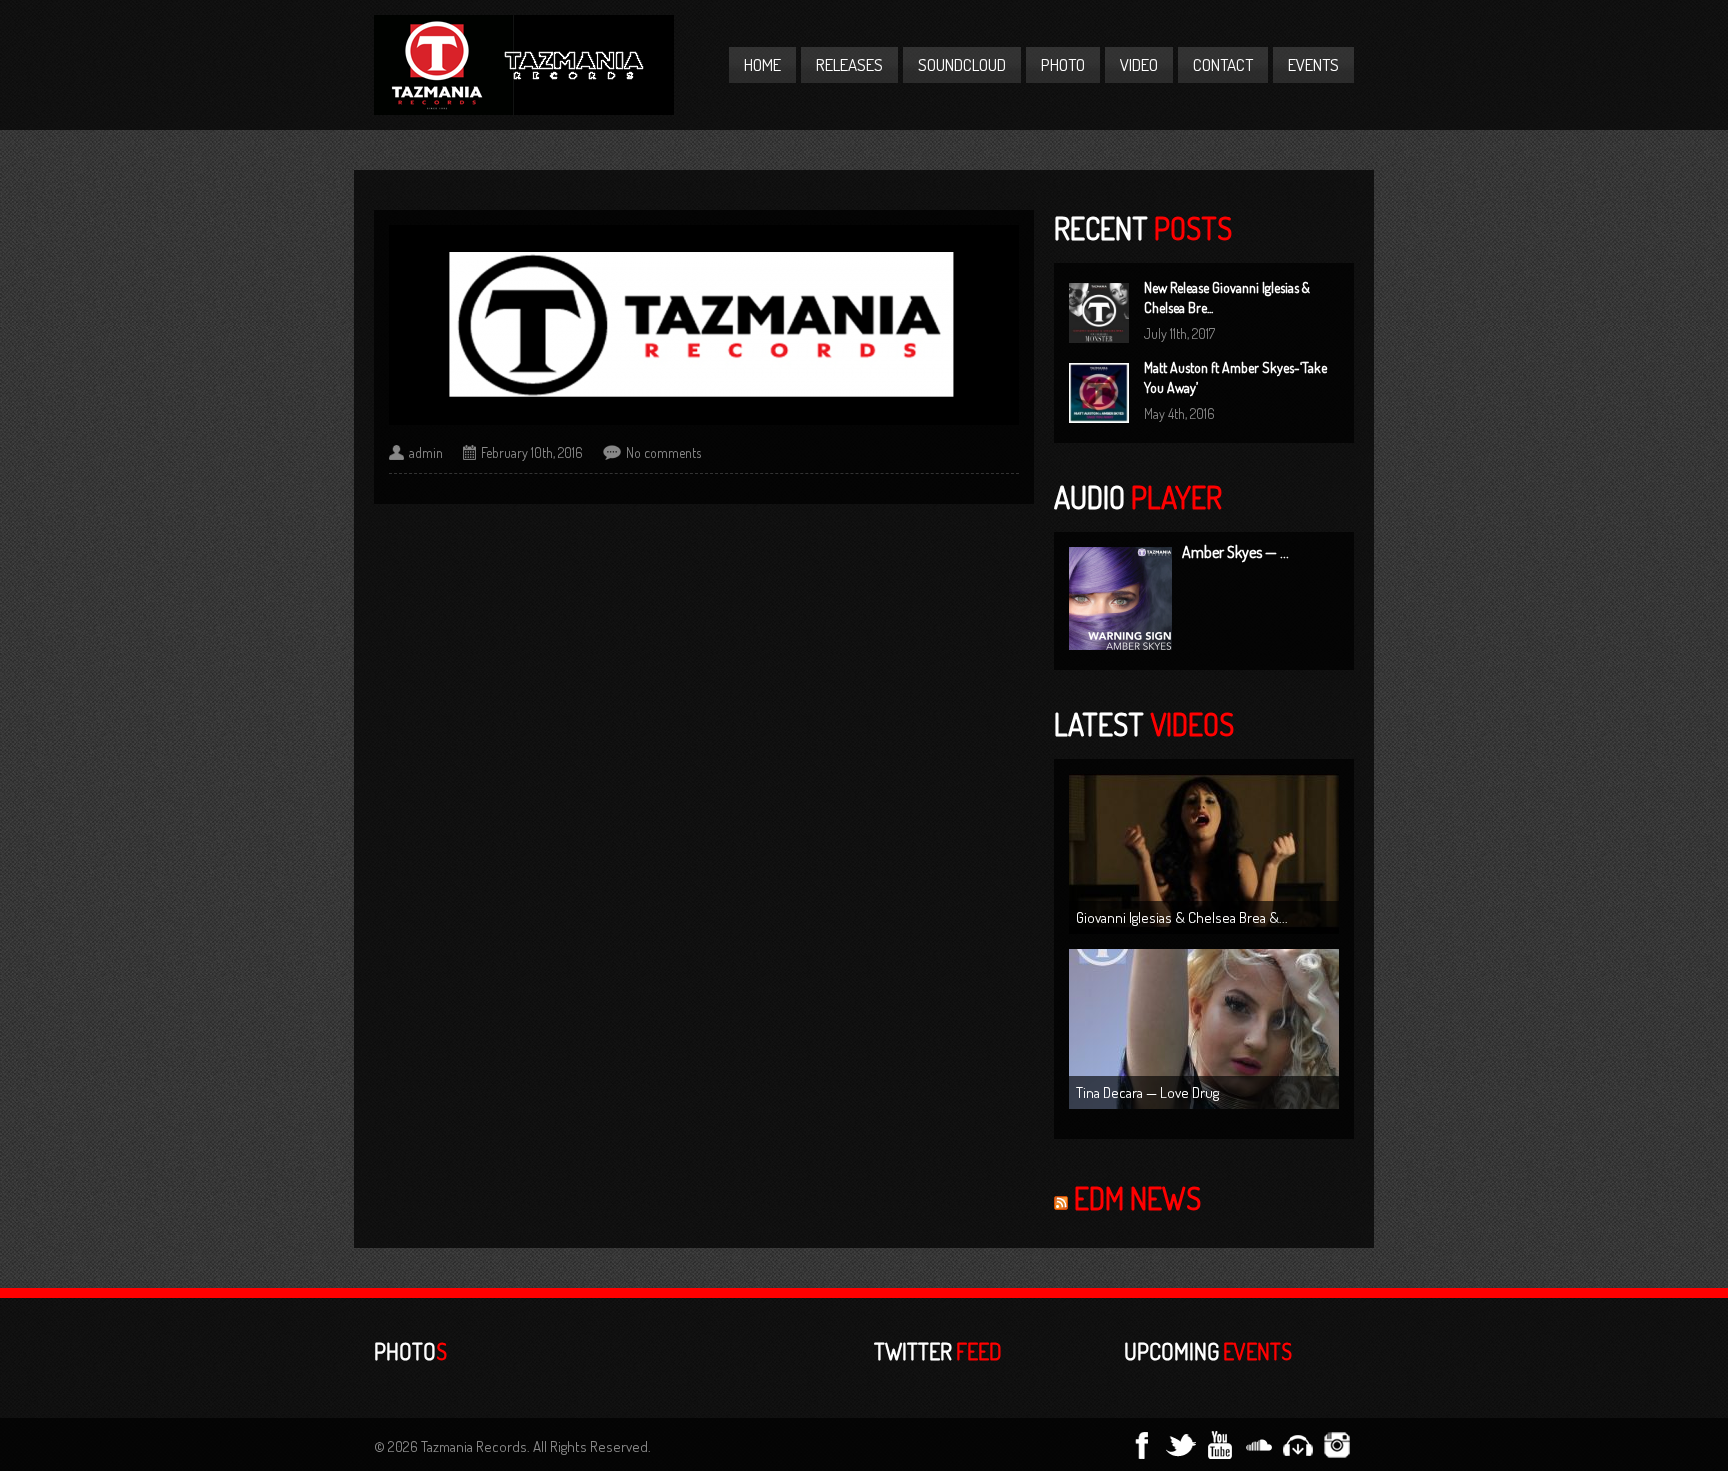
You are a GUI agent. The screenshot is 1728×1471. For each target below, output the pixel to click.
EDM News (1137, 1198)
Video (1139, 64)
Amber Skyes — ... (1235, 552)
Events (1313, 64)
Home (762, 64)
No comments (663, 452)
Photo (1063, 64)
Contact (1223, 64)
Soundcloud (962, 64)
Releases (849, 64)
